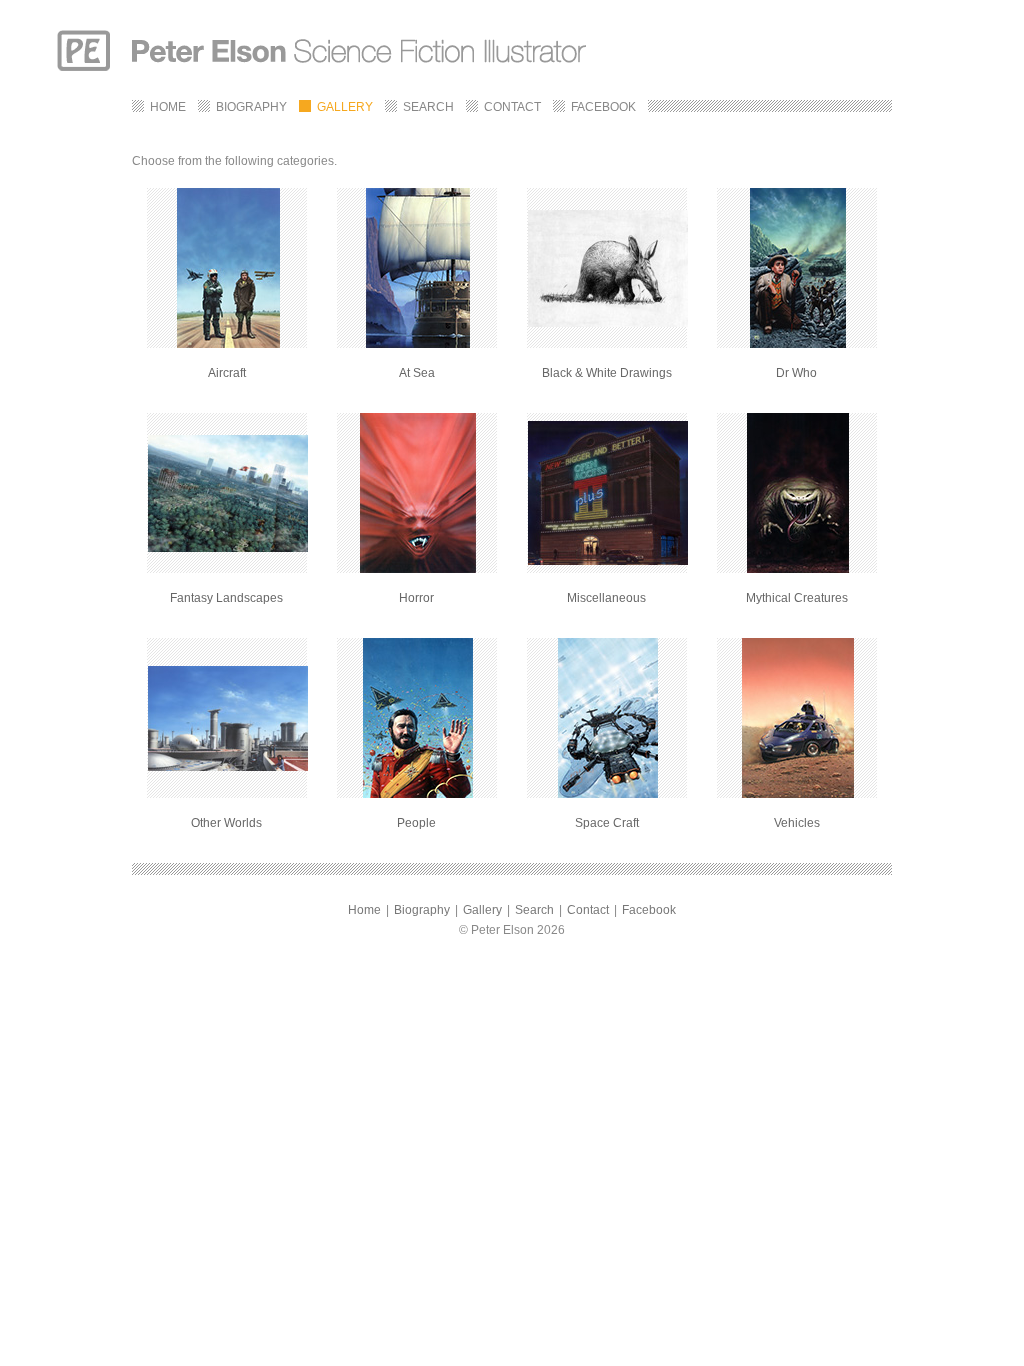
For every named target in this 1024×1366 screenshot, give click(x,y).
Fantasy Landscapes (226, 598)
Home (364, 910)
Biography (422, 910)
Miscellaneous (606, 598)
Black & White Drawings (607, 373)
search (428, 107)
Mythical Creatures (797, 598)
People (416, 823)
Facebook (649, 910)
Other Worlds (226, 823)
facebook (603, 107)
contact (512, 107)
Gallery (482, 910)
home (168, 107)
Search (534, 910)
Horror (416, 598)
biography (251, 107)
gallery (345, 107)
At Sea (417, 373)
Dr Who (796, 373)
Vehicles (797, 823)
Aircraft (227, 373)
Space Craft (607, 823)
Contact (588, 910)
